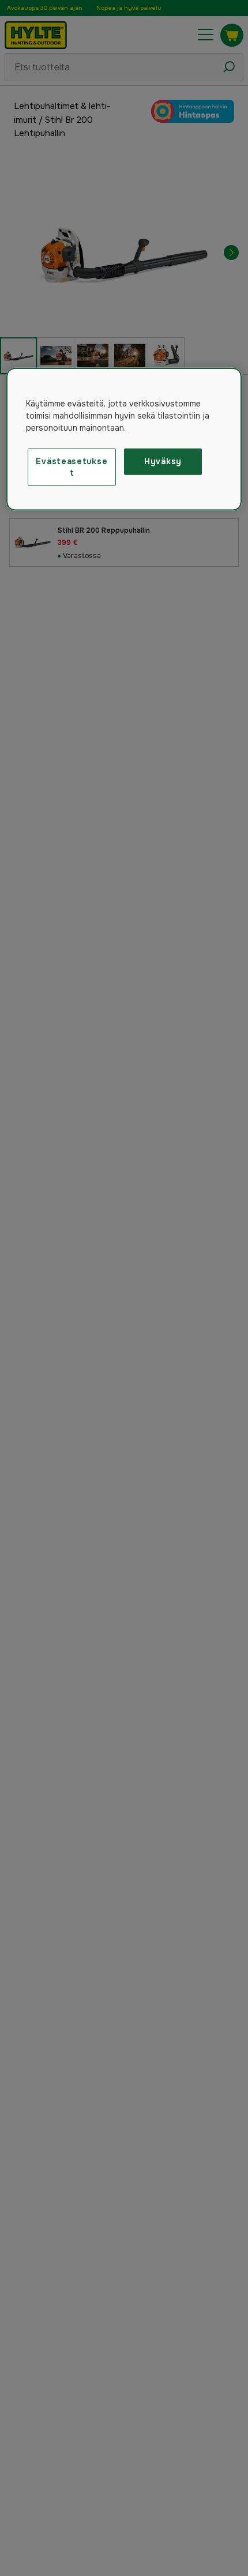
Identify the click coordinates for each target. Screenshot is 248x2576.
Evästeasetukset (72, 467)
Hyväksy (163, 461)
